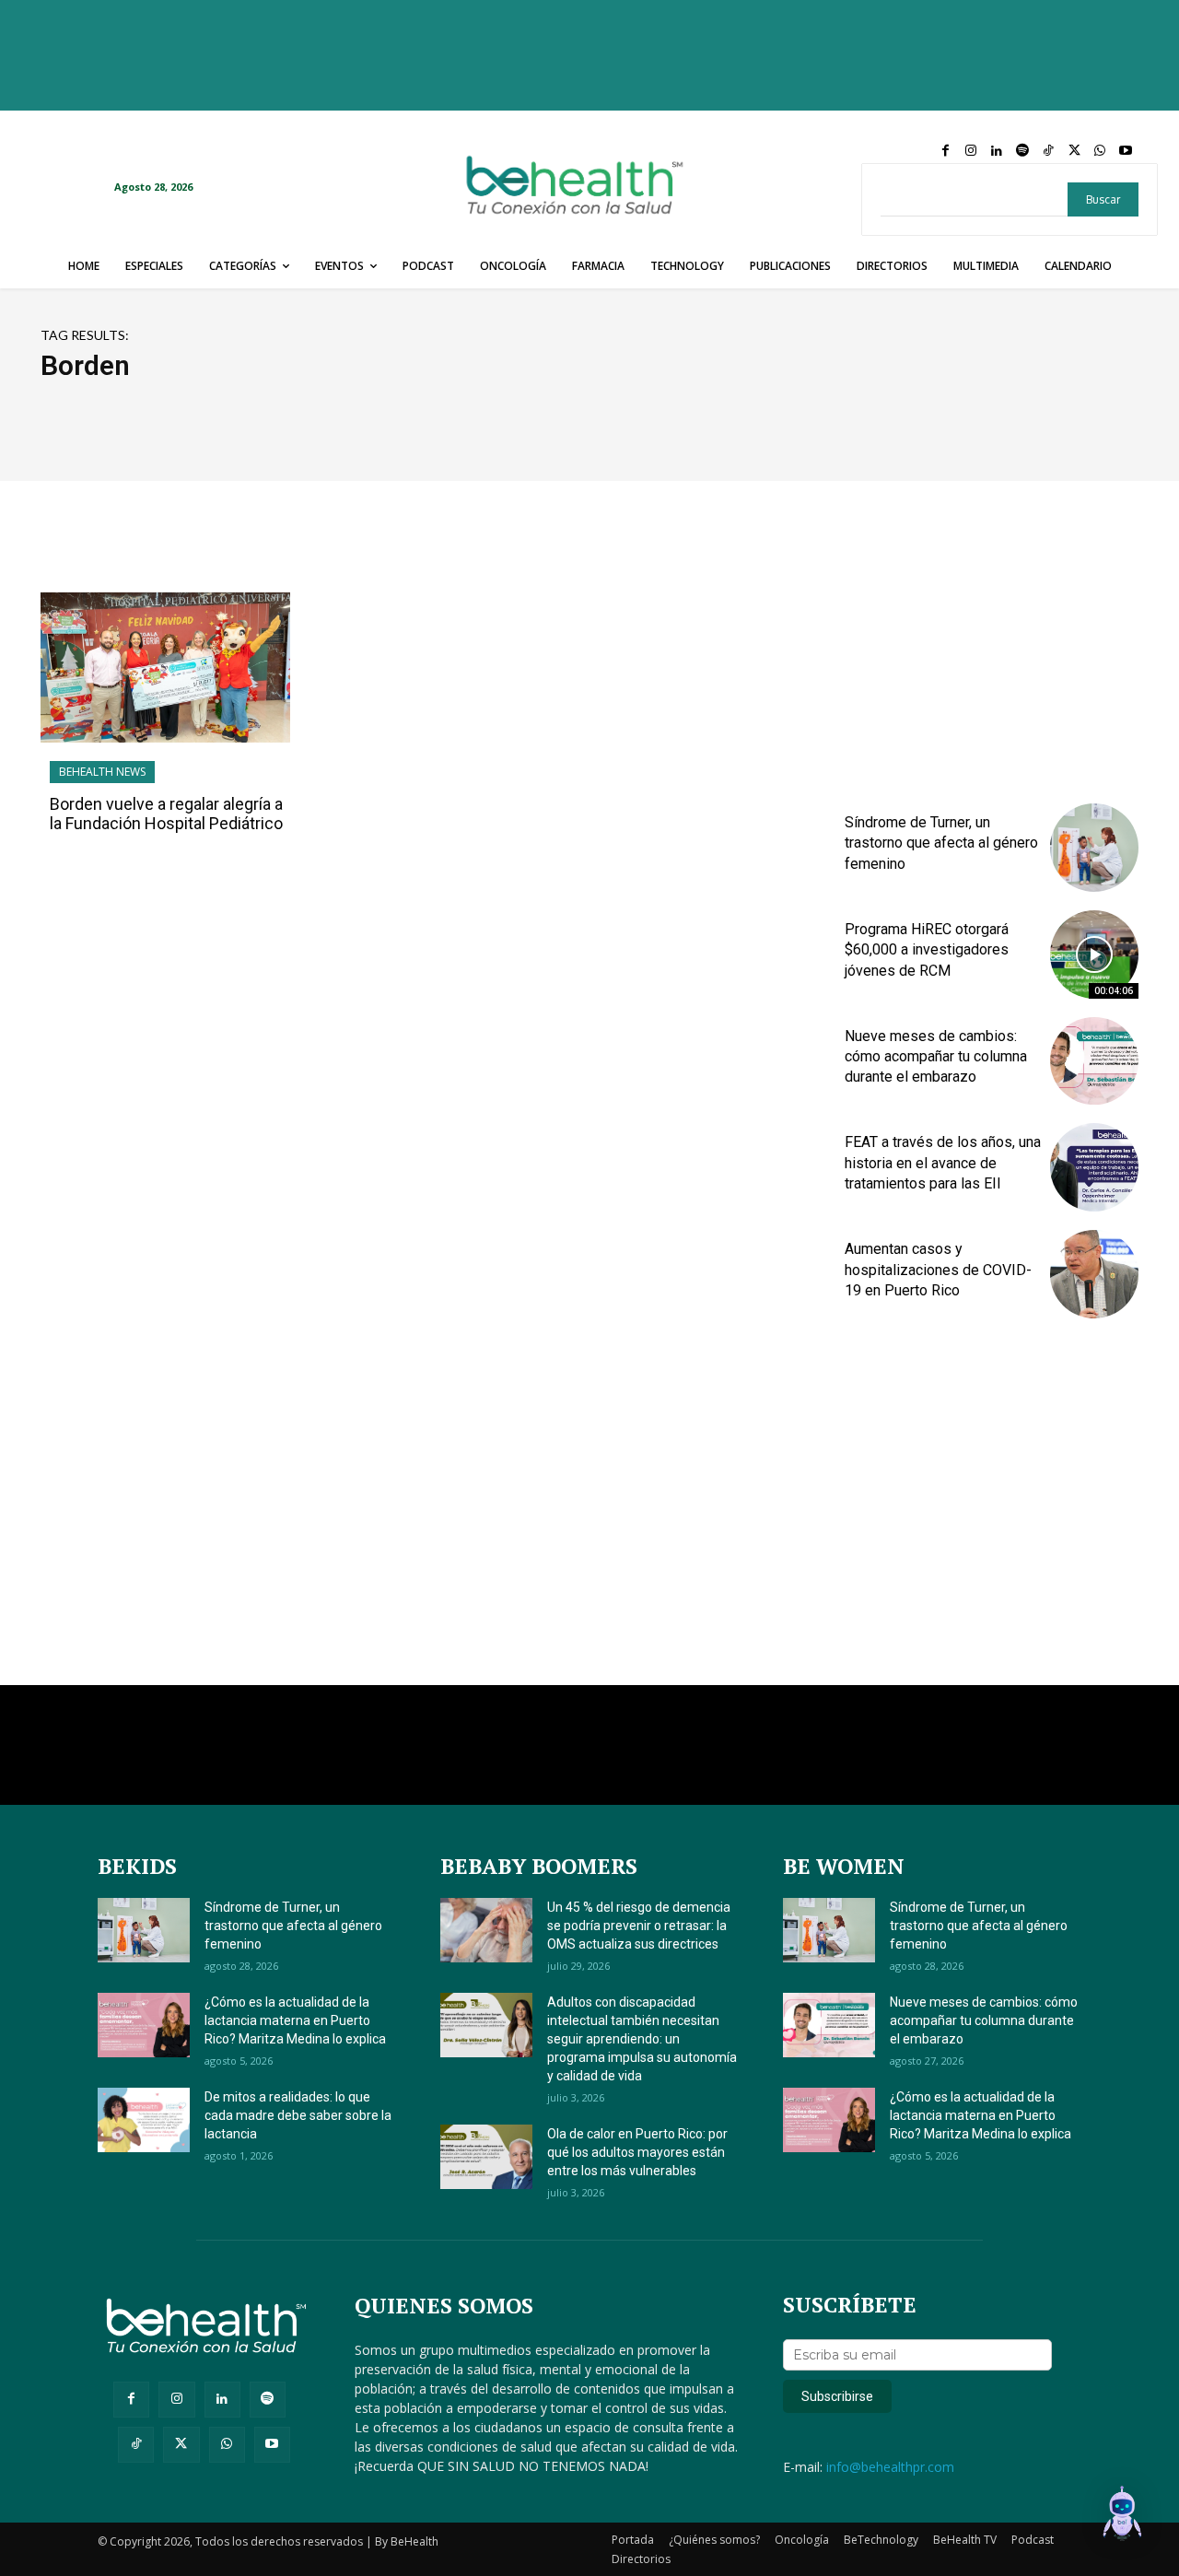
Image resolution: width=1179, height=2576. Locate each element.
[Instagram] (971, 151)
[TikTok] (1048, 151)
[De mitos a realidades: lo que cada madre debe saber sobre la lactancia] (144, 2120)
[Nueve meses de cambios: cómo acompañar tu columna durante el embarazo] (1094, 1061)
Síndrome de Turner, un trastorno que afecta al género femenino (941, 843)
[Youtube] (1126, 151)
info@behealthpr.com (890, 2467)
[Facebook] (945, 151)
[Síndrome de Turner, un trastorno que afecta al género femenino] (1094, 848)
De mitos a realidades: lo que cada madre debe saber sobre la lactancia (298, 2115)
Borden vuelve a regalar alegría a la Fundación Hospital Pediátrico (166, 814)
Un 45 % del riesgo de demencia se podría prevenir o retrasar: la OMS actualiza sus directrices (639, 1926)
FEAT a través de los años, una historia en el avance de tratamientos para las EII (943, 1163)
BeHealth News (102, 772)
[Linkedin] (997, 151)
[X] (1074, 151)
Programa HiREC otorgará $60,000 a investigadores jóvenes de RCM (927, 950)
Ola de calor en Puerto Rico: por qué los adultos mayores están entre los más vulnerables (637, 2152)
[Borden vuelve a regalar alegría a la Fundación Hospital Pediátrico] (165, 667)
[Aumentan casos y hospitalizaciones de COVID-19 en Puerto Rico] (1094, 1274)
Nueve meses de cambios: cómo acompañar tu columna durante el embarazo (936, 1057)
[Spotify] (1022, 151)
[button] (1122, 2516)
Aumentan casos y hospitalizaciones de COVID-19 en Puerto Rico (938, 1270)
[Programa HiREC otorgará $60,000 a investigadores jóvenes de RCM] (1094, 954)
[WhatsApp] (1100, 151)
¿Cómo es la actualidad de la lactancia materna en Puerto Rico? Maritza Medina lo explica (295, 2020)
